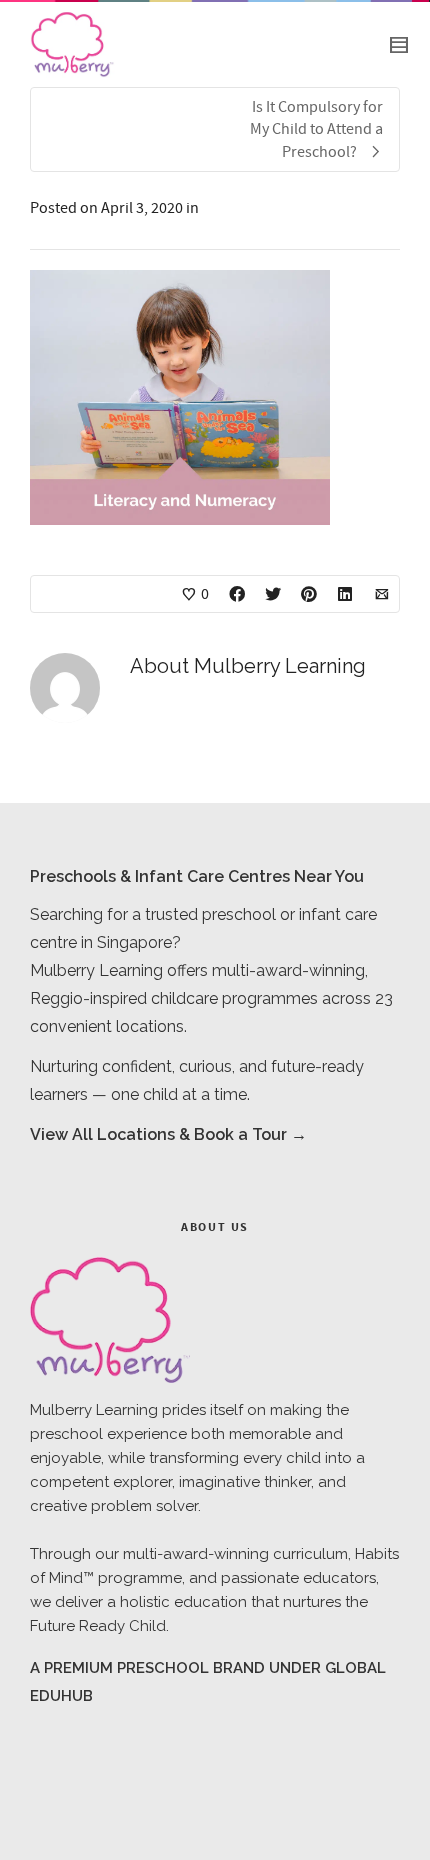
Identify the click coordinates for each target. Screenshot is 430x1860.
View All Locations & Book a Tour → (168, 1134)
